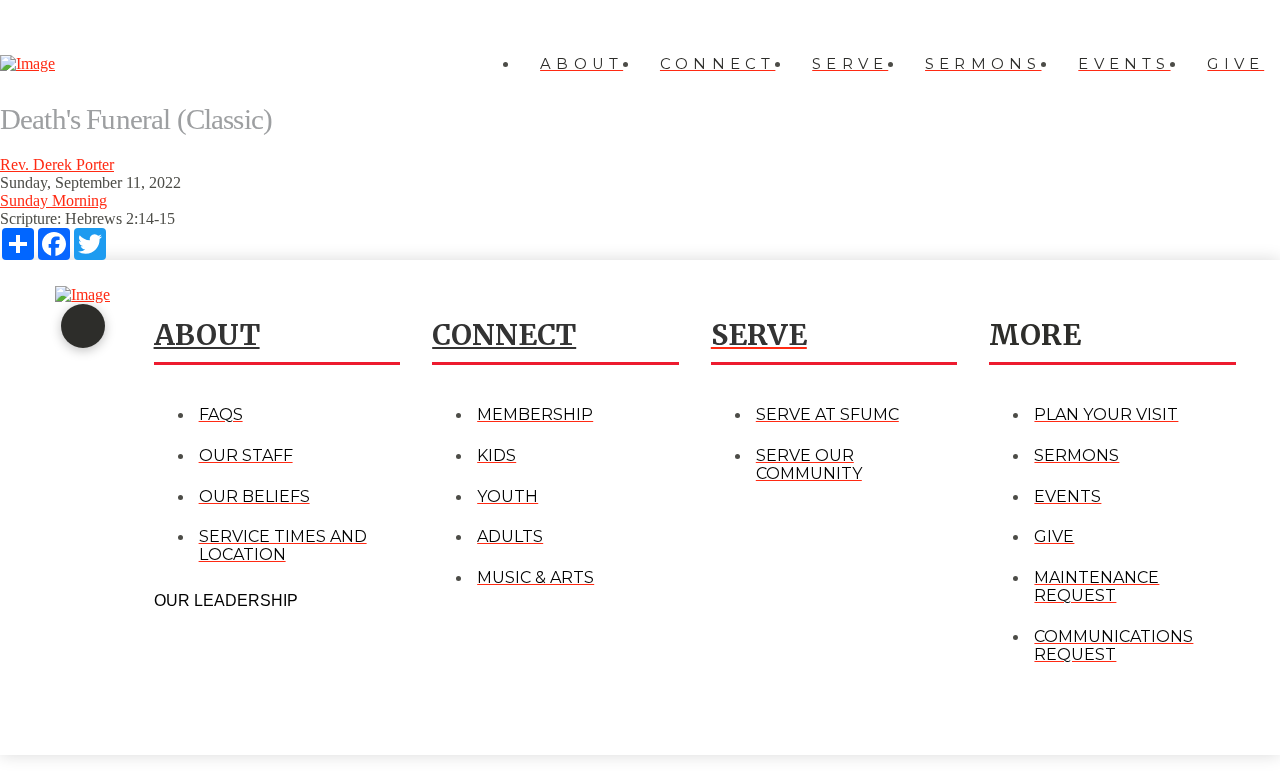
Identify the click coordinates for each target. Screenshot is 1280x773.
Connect (504, 335)
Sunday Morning (53, 200)
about (207, 335)
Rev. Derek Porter (57, 164)
